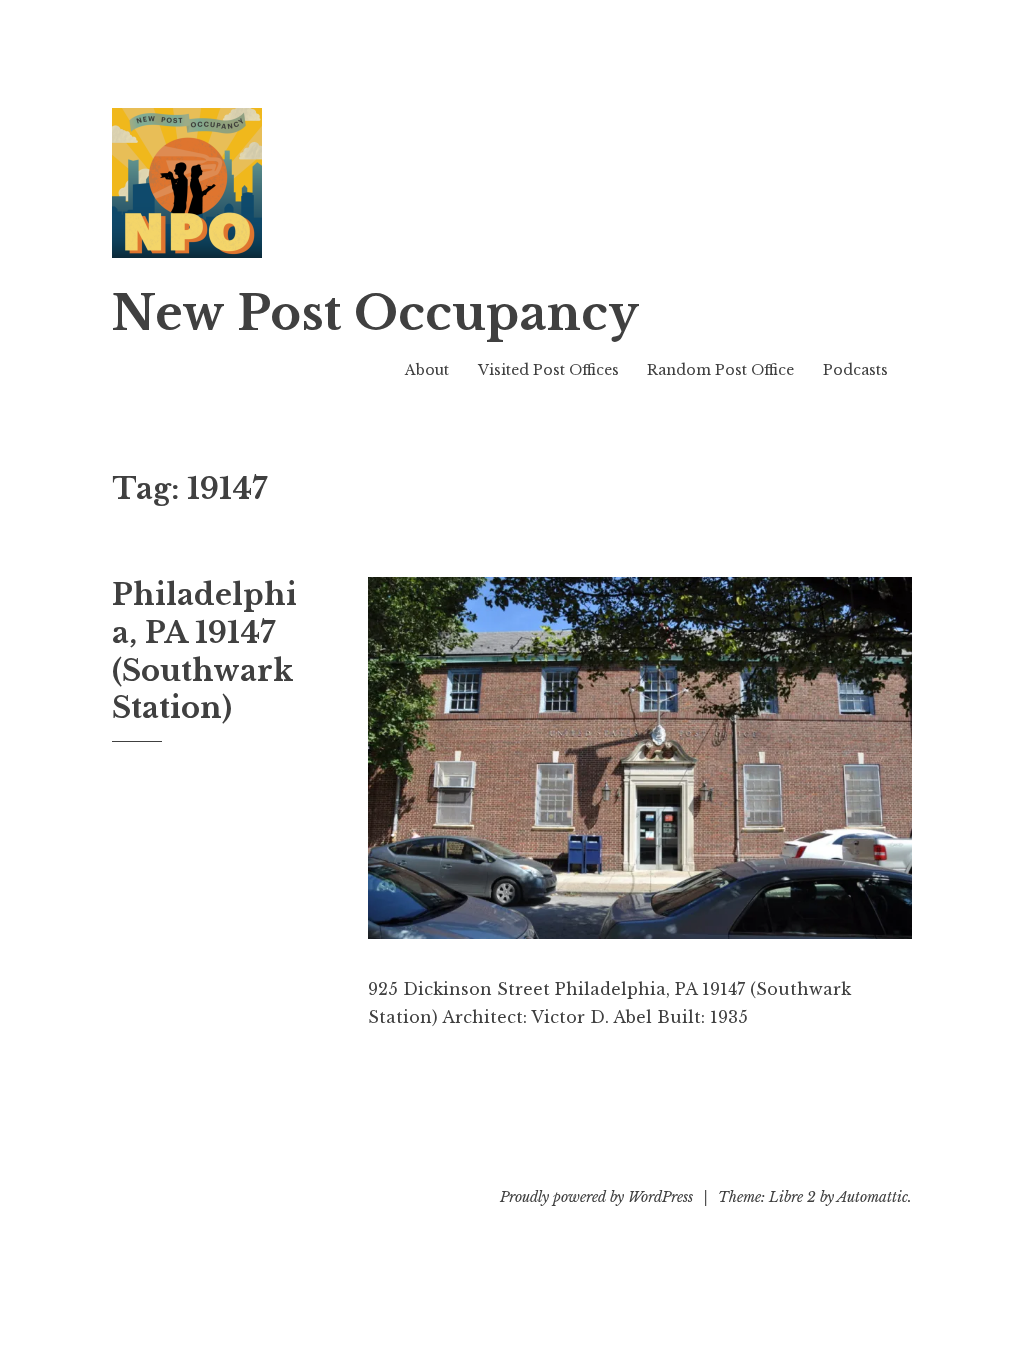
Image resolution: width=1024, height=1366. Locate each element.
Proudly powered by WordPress (596, 1197)
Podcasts (855, 370)
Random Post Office (720, 370)
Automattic (872, 1197)
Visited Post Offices (548, 370)
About (427, 370)
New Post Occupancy (375, 313)
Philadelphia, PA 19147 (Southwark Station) (204, 651)
